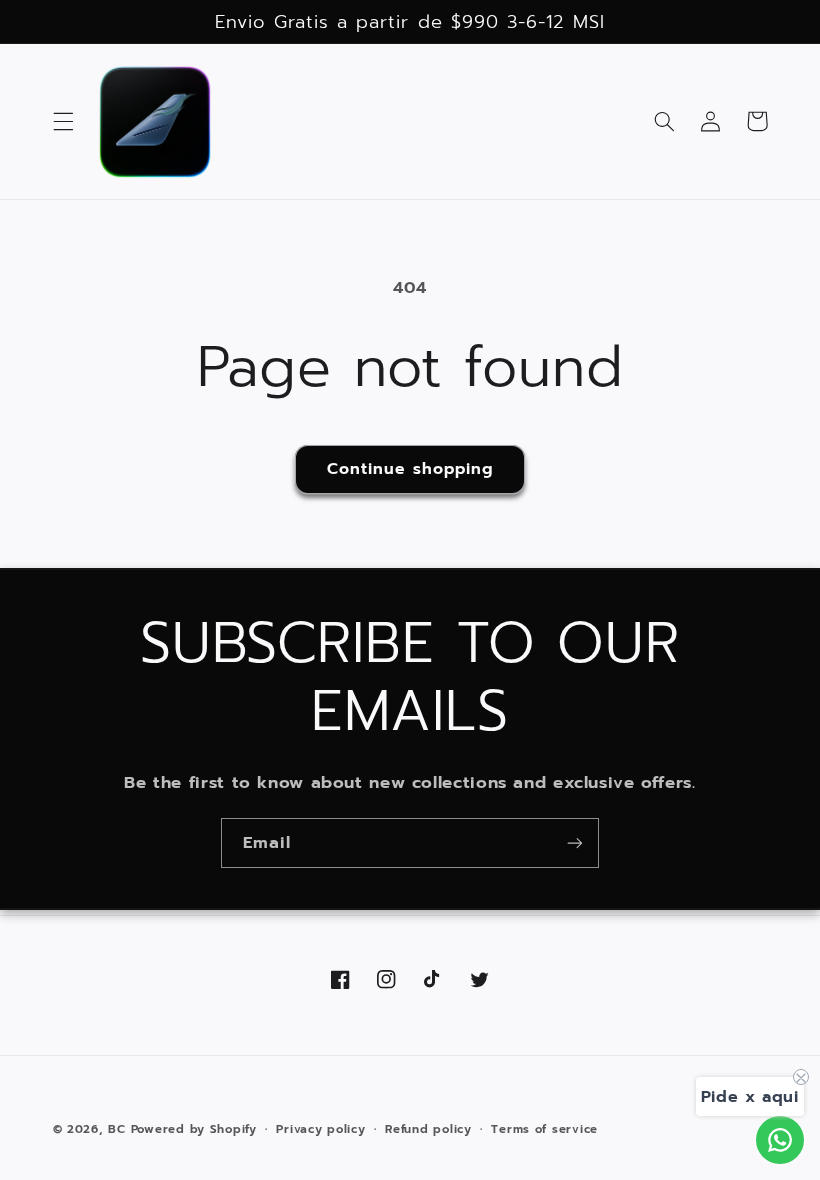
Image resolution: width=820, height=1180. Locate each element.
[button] (63, 121)
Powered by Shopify (194, 1129)
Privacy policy (320, 1129)
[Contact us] (780, 1140)
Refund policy (428, 1129)
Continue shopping (410, 469)
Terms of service (544, 1129)
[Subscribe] (575, 842)
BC (116, 1129)
